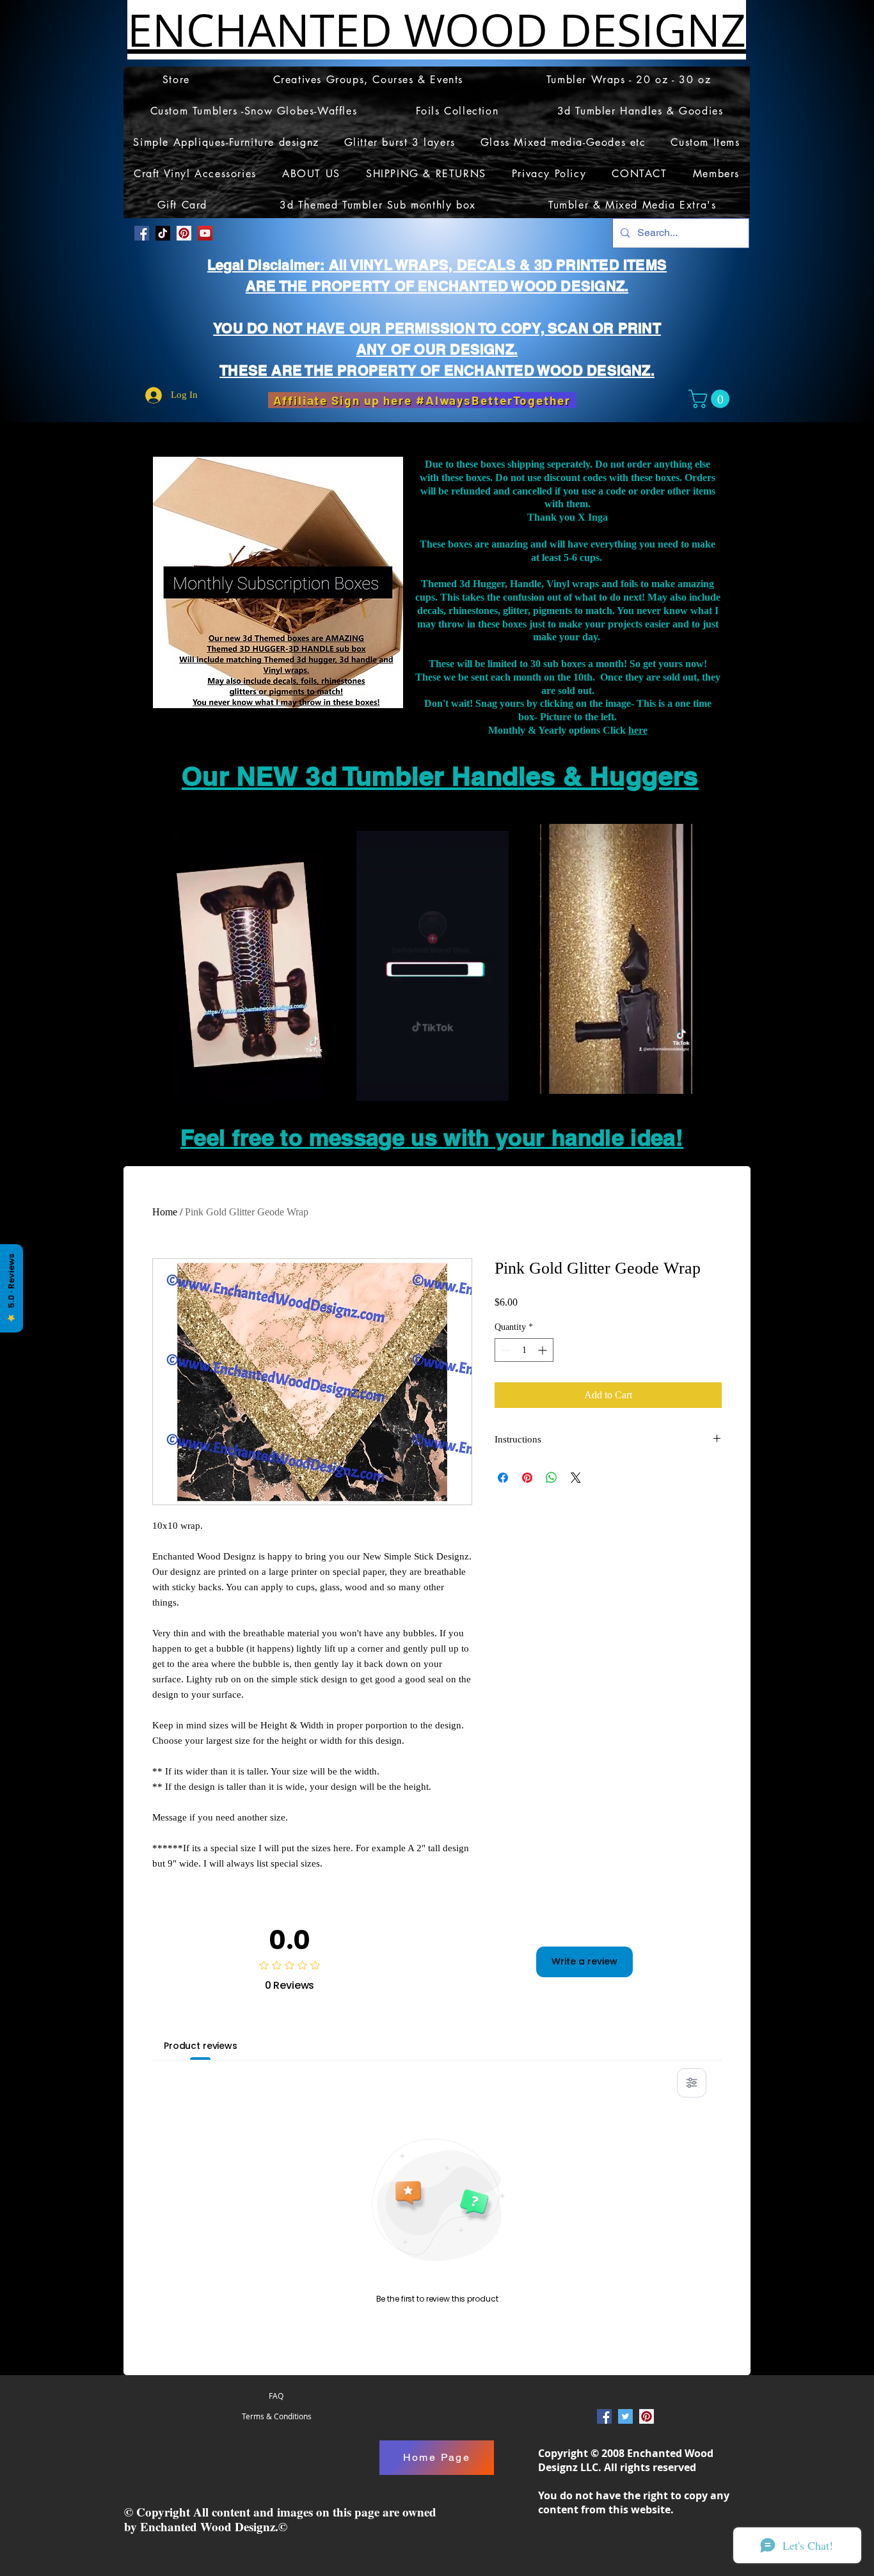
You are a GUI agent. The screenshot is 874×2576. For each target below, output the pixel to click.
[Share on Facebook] (503, 1478)
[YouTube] (205, 233)
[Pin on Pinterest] (527, 1478)
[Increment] (544, 1350)
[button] (711, 399)
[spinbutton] (524, 1350)
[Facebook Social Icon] (142, 233)
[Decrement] (505, 1350)
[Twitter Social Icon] (625, 2416)
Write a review (584, 1961)
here (638, 730)
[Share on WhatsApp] (552, 1478)
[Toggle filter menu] (692, 2083)
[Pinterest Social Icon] (184, 233)
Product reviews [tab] (201, 2046)
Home (165, 1212)
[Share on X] (576, 1478)
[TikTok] (163, 233)
